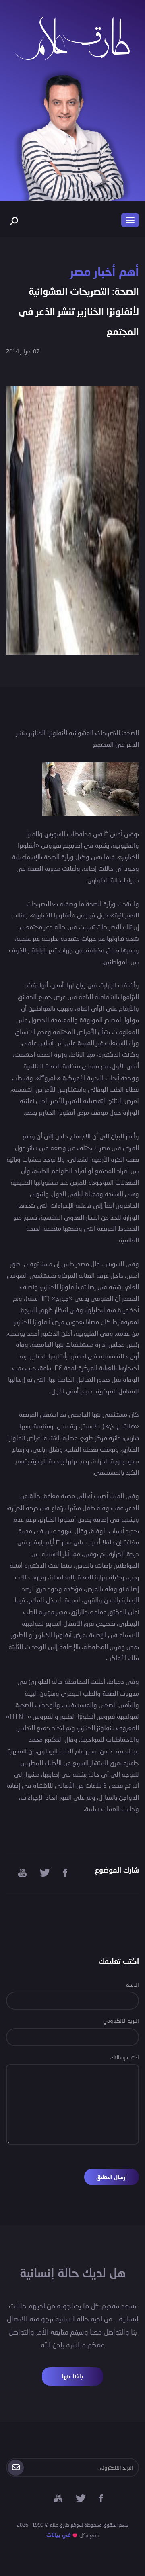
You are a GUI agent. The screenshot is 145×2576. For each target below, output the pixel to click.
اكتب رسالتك (125, 2057)
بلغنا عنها (72, 2376)
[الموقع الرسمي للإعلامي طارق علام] (72, 37)
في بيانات (59, 2535)
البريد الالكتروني (121, 2021)
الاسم (132, 1985)
